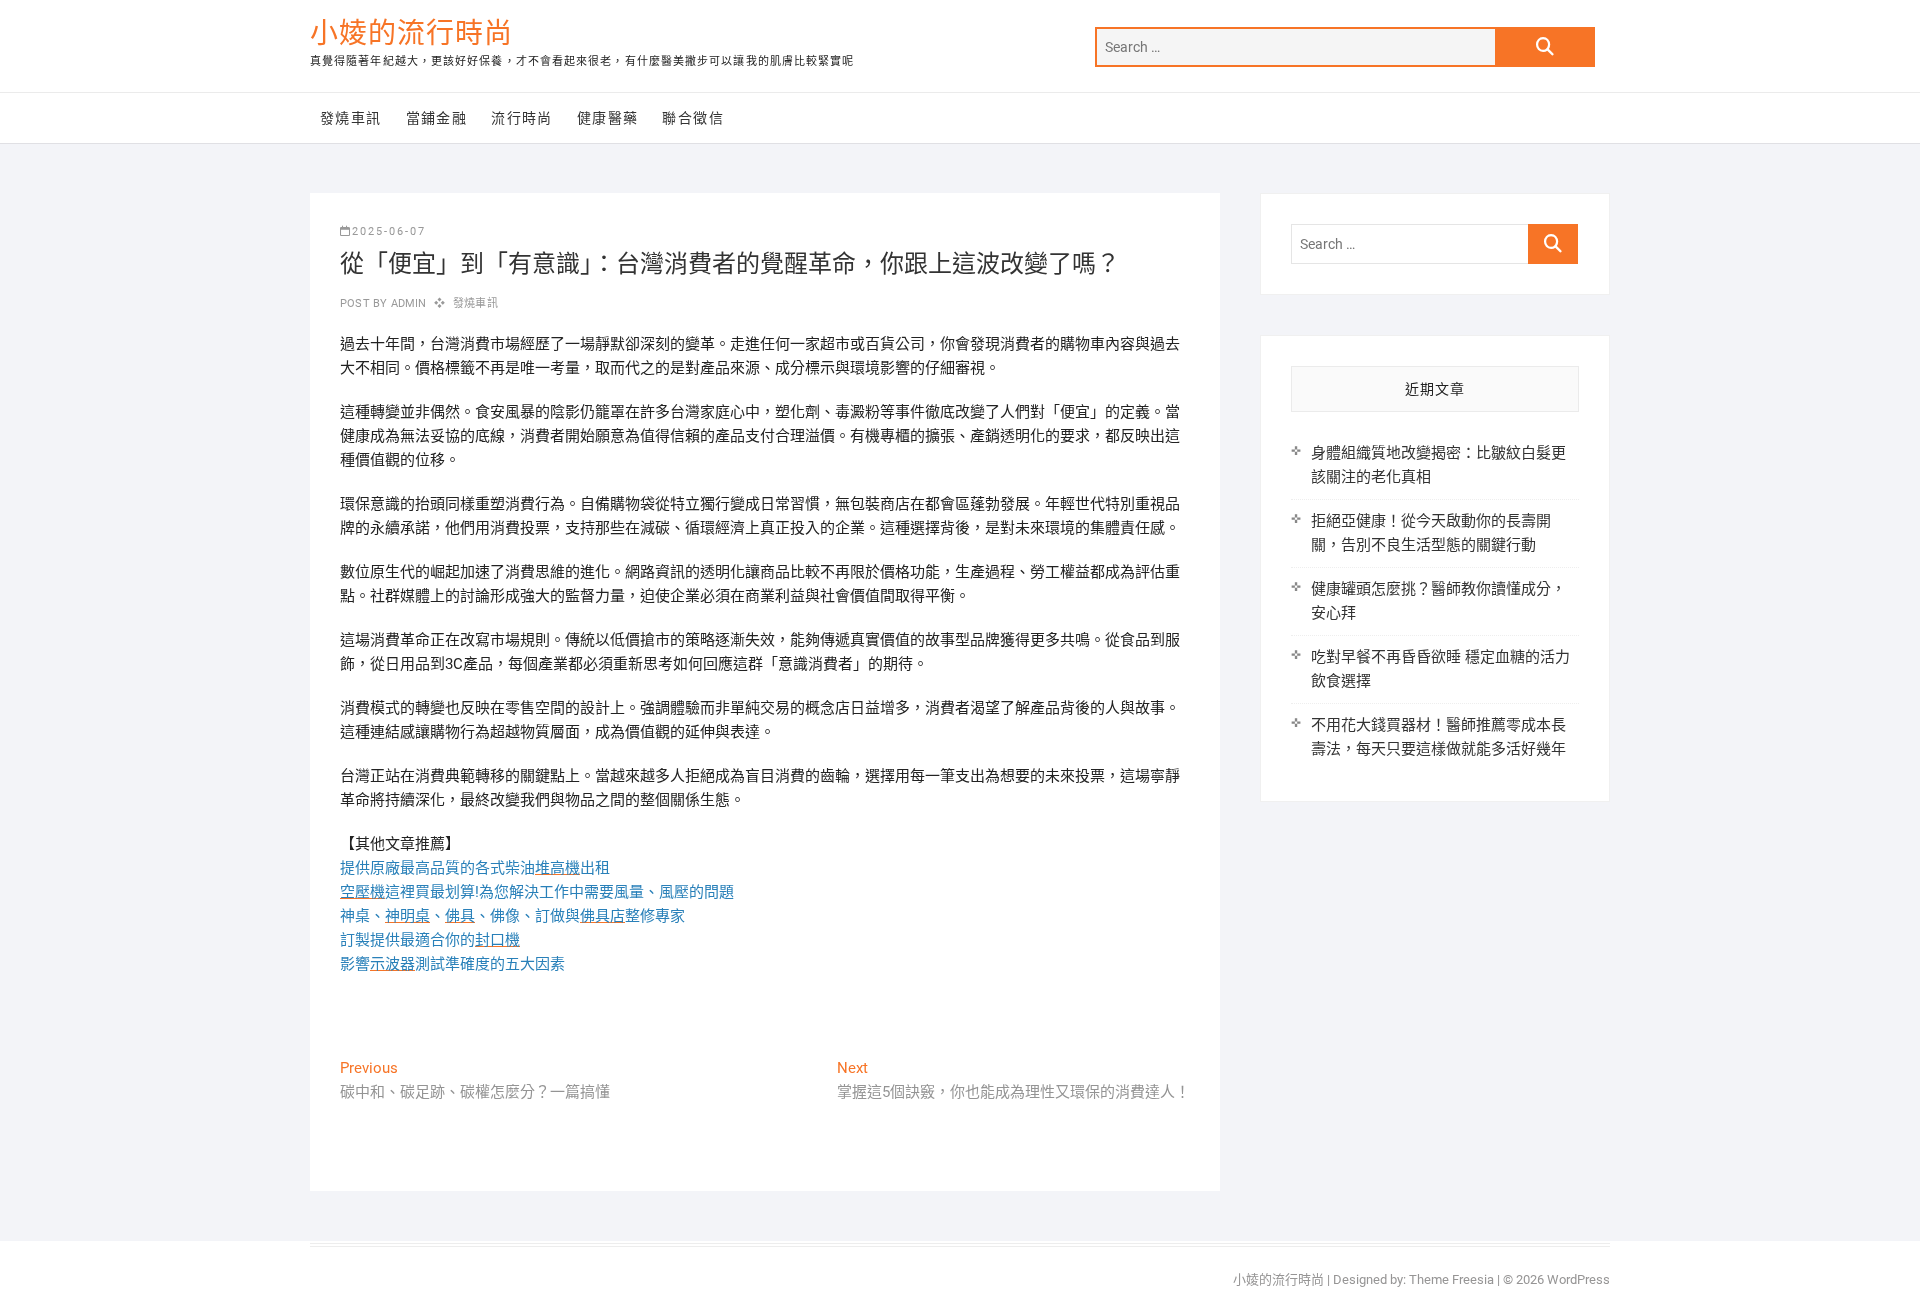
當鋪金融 (437, 118)
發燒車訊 (351, 118)
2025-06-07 (389, 231)
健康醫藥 (608, 118)
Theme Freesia (1451, 1279)
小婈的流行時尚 (411, 33)
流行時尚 (522, 118)
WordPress (1578, 1279)
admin (406, 303)
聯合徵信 (693, 118)
